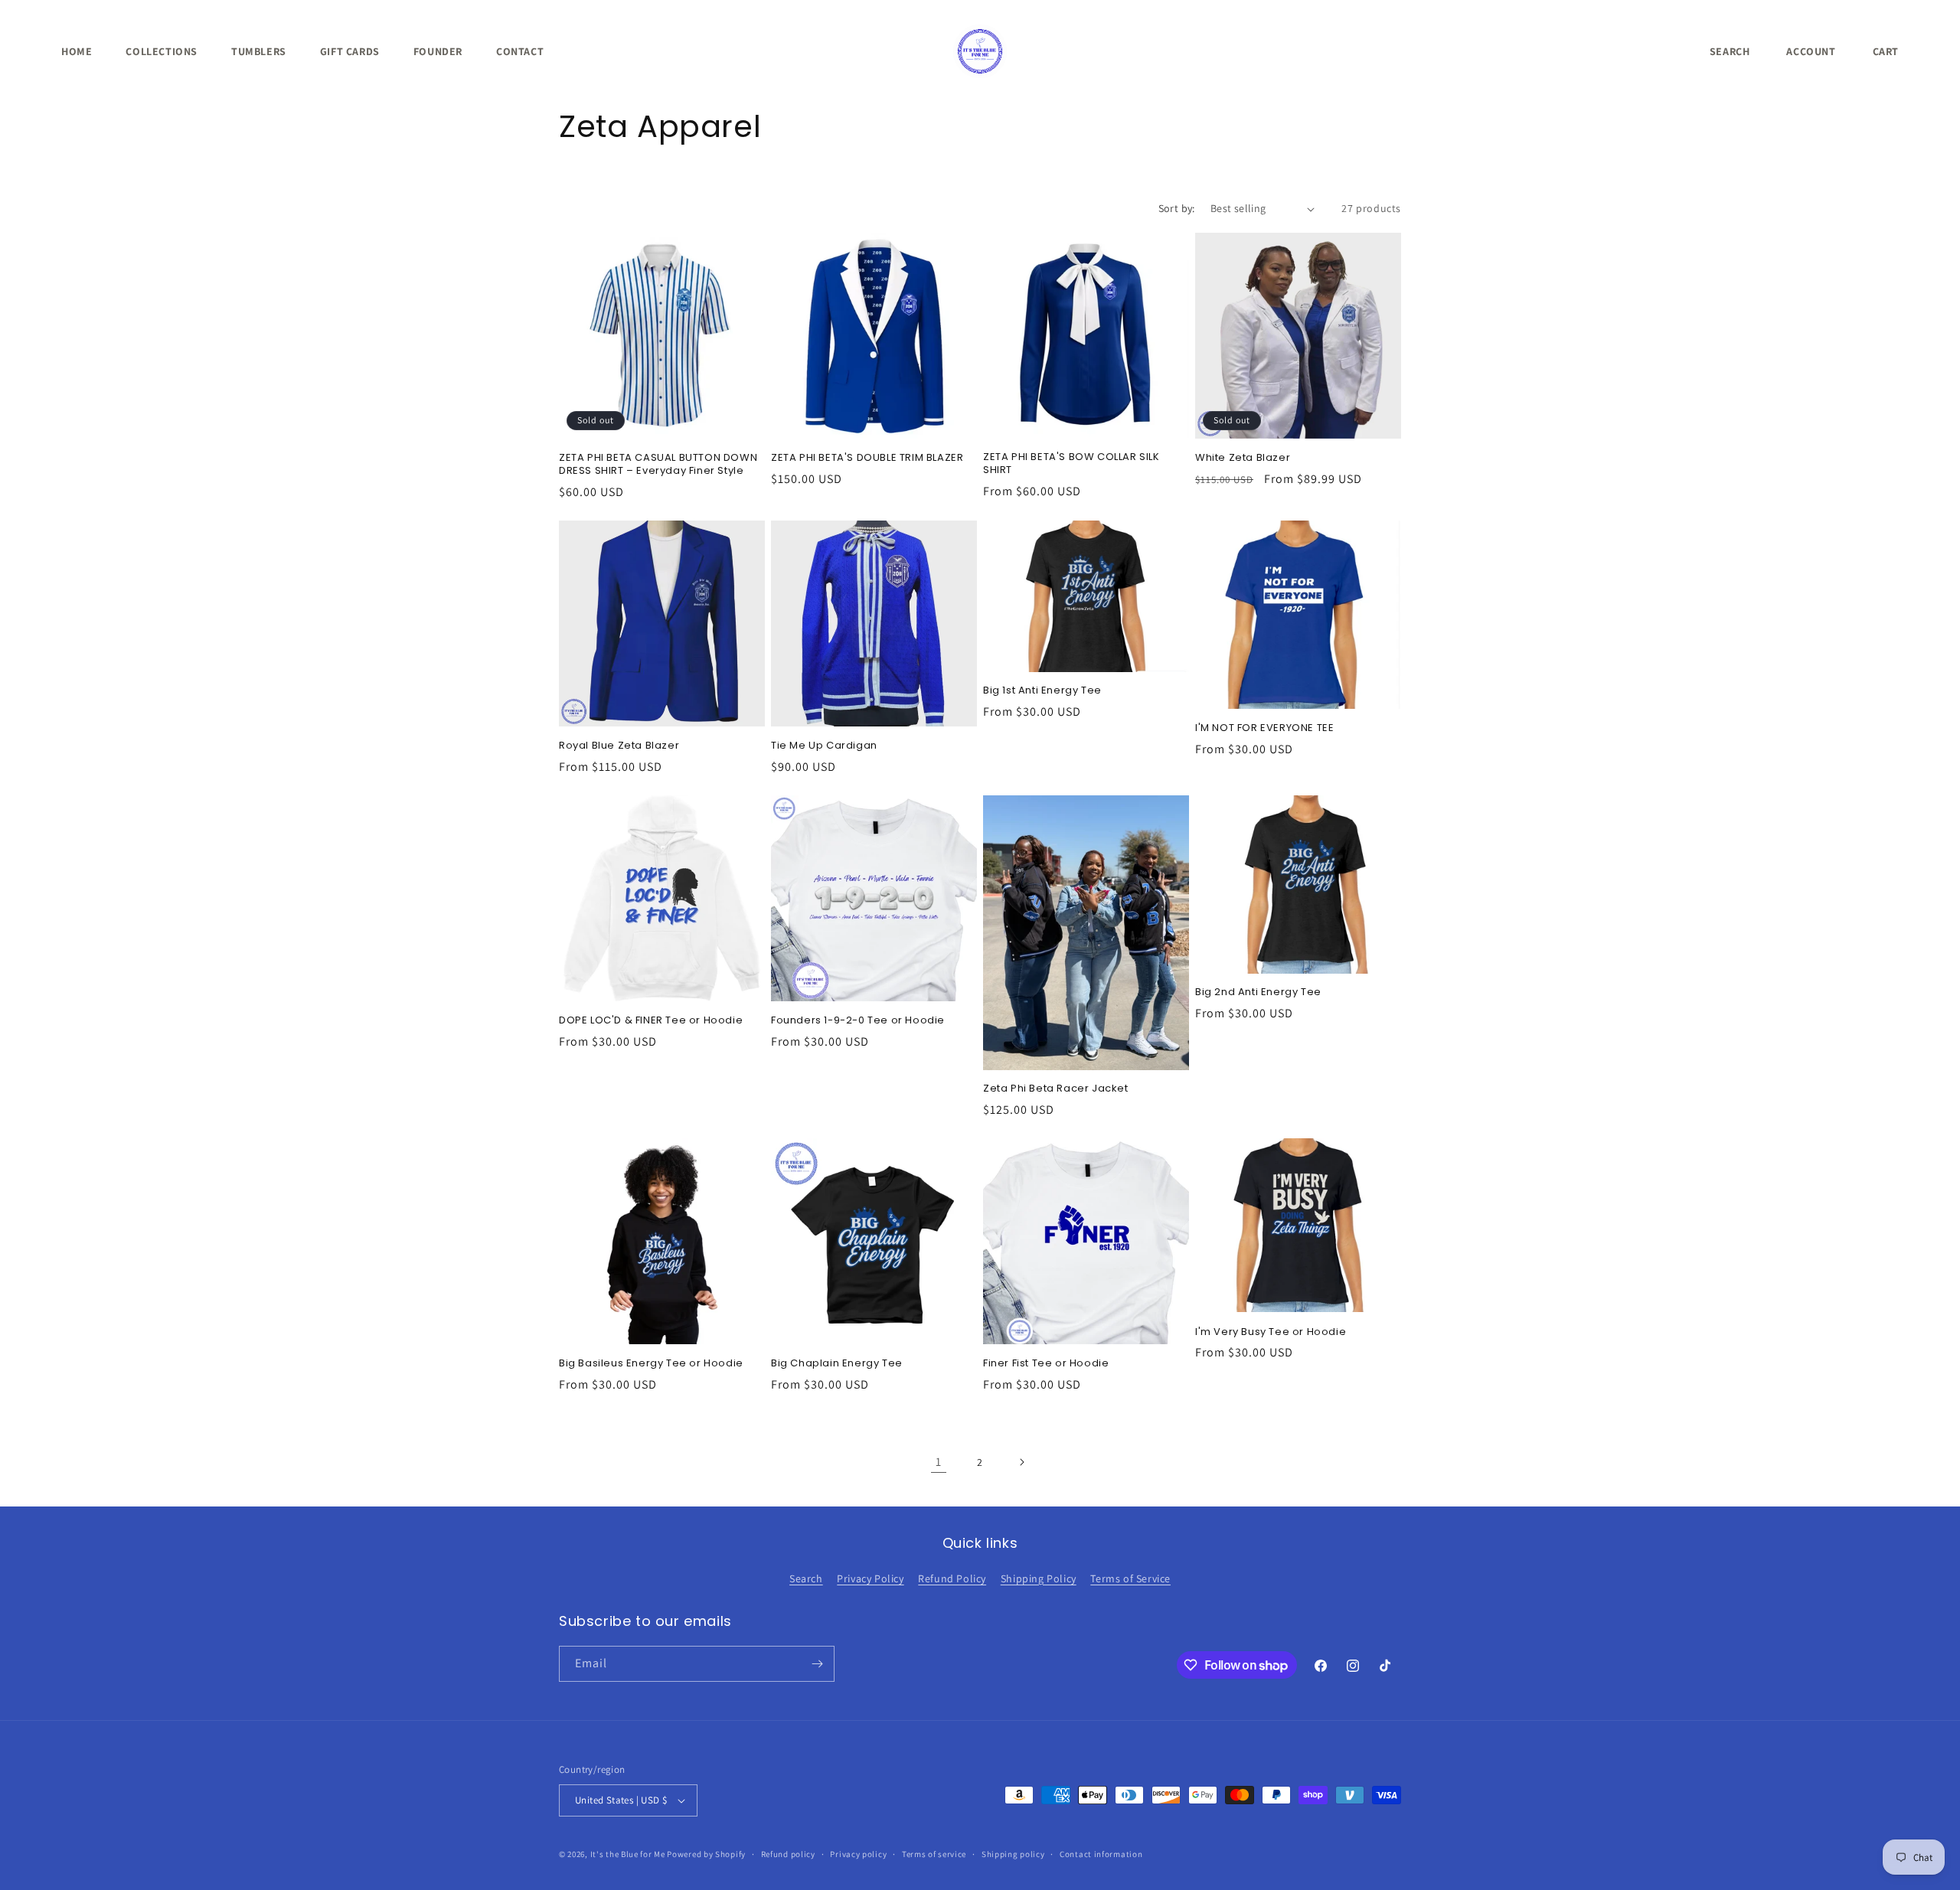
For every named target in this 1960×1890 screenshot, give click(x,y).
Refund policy (788, 1854)
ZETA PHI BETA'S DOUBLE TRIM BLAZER (867, 458)
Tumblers (259, 51)
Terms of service (934, 1854)
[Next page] (1021, 1462)
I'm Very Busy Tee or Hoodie (1271, 1332)
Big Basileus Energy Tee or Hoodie (651, 1364)
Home (77, 51)
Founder (438, 51)
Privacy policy (858, 1854)
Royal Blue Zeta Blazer (619, 746)
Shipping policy (1013, 1854)
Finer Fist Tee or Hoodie (1046, 1364)
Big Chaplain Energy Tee (837, 1364)
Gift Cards (350, 51)
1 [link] (939, 1462)
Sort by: (1177, 208)
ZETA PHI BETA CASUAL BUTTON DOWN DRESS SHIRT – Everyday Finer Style (658, 465)
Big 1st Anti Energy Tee (1042, 691)
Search (806, 1578)
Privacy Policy (870, 1578)
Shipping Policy (1039, 1578)
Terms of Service (1130, 1578)
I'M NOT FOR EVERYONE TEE (1264, 728)
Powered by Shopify (706, 1854)
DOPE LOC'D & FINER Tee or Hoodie (651, 1021)
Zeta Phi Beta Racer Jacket (1056, 1089)
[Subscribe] (817, 1664)
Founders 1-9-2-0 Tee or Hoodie (858, 1021)
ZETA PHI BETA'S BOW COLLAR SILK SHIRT (1071, 464)
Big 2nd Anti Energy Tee (1258, 992)
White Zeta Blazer (1243, 458)
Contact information (1101, 1854)
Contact (520, 51)
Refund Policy (952, 1578)
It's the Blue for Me (628, 1854)
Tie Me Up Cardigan (824, 746)
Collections (162, 51)
